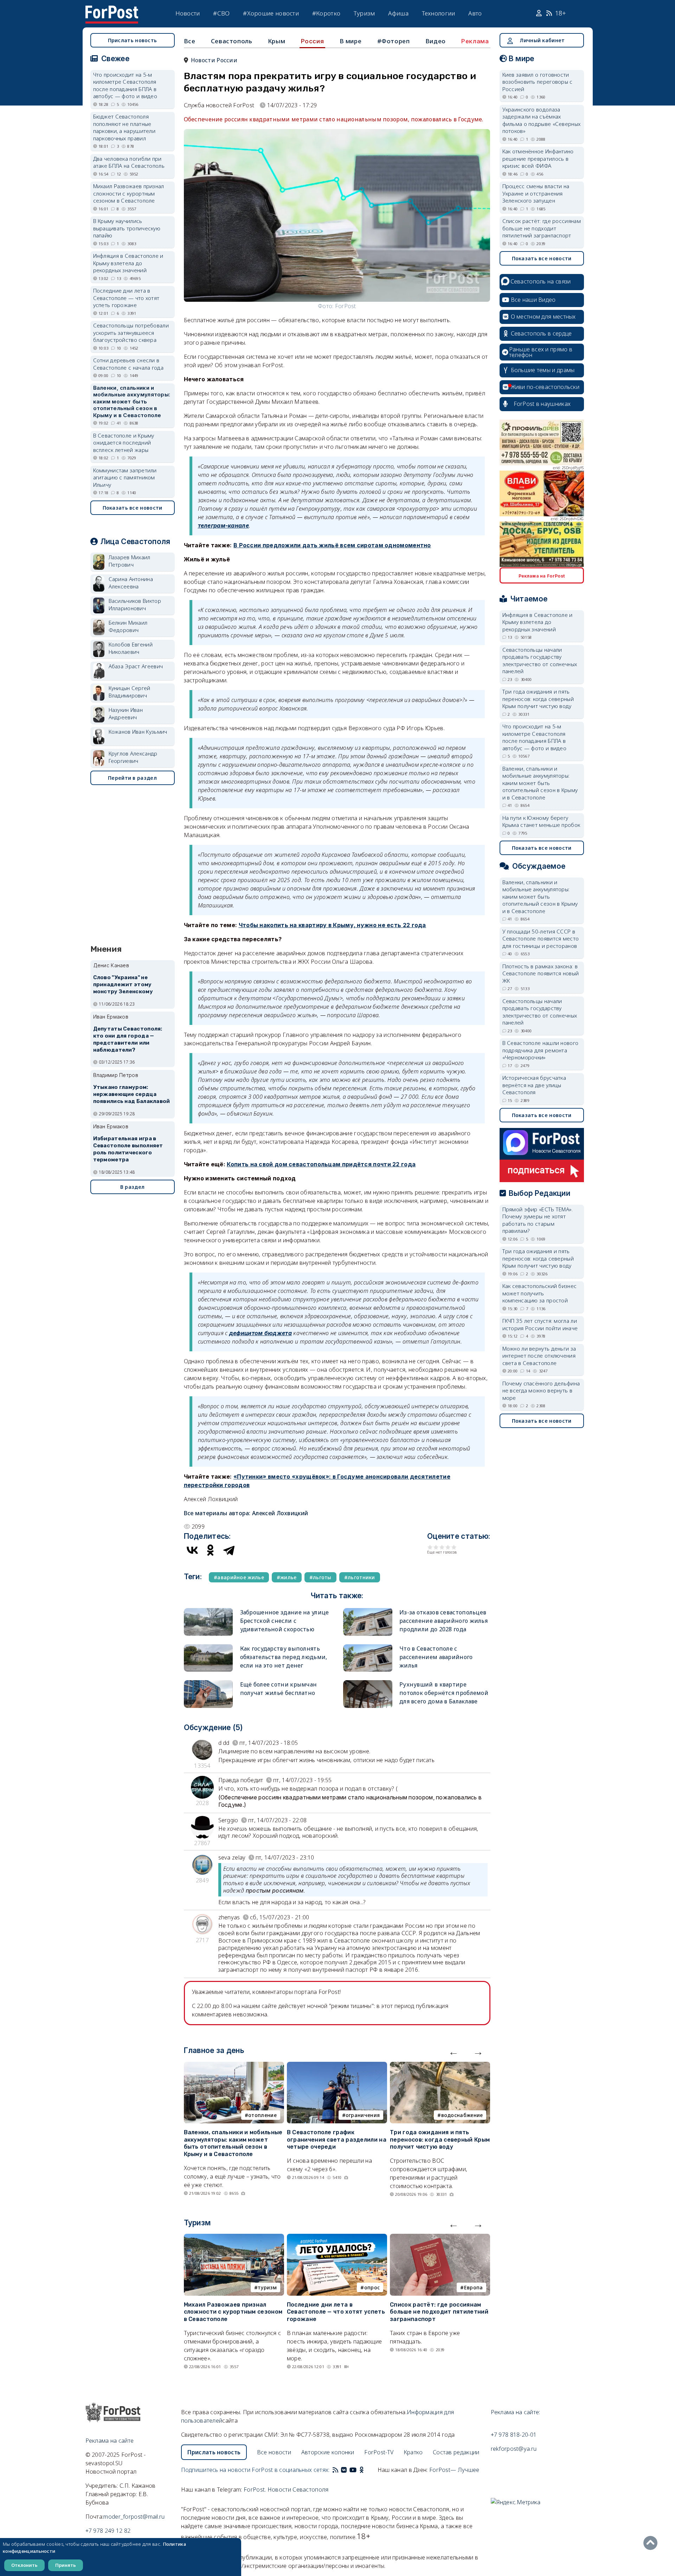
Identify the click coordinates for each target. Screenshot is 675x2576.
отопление (262, 2115)
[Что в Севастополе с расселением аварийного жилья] (368, 1647)
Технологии (439, 13)
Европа (474, 2287)
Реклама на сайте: (516, 2412)
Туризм (364, 13)
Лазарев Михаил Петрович (130, 561)
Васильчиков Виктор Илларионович (135, 604)
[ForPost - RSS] (335, 2470)
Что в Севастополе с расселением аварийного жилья (436, 1657)
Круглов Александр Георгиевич (133, 757)
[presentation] (454, 2052)
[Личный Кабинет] (540, 13)
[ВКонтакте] (192, 1550)
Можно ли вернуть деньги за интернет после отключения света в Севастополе (539, 1356)
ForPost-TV (379, 2452)
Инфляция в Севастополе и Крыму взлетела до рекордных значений (128, 263)
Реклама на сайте (110, 2441)
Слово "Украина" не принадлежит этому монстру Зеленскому (123, 984)
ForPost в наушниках (542, 404)
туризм (267, 2287)
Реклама (475, 41)
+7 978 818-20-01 (514, 2435)
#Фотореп (394, 41)
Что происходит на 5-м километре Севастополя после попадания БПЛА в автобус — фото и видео (125, 85)
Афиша (398, 13)
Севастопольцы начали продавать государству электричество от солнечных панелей (540, 661)
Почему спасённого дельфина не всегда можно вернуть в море (541, 1391)
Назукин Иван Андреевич (126, 713)
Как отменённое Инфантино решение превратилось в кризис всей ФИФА (538, 158)
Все (190, 41)
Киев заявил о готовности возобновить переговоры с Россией (538, 82)
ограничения (363, 2115)
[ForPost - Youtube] (353, 2470)
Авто (475, 13)
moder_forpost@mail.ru (134, 2517)
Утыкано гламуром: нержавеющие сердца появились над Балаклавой (132, 1094)
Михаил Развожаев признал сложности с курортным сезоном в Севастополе (233, 2312)
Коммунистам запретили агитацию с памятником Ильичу (125, 477)
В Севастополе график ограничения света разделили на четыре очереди (337, 2140)
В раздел (132, 1187)
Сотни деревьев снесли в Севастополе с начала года (128, 364)
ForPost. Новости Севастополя (286, 2489)
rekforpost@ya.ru (514, 2449)
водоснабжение (462, 2115)
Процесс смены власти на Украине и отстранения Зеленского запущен (536, 193)
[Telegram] (229, 1550)
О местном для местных (543, 317)
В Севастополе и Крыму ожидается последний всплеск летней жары (124, 443)
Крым (277, 41)
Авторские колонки (328, 2452)
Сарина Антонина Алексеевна (131, 583)
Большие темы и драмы (543, 370)
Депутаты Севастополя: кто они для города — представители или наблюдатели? (128, 1039)
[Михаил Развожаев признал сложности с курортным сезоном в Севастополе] (234, 2238)
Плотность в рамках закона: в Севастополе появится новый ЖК (541, 973)
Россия (313, 41)
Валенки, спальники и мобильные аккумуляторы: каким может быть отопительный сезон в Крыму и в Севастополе (233, 2143)
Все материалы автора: (246, 1513)
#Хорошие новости (271, 13)
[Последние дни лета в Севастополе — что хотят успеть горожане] (337, 2238)
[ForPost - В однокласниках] (362, 2470)
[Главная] (112, 10)
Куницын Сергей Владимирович (130, 692)
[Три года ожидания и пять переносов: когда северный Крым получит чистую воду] (440, 2066)
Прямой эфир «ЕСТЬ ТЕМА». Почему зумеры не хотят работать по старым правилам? (538, 1220)
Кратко (413, 2452)
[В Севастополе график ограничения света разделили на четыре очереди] (337, 2066)
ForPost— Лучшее (454, 2470)
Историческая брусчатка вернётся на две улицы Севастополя (534, 1085)
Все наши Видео (533, 300)
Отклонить (24, 2565)
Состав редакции (456, 2452)
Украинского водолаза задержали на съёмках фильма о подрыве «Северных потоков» (542, 120)
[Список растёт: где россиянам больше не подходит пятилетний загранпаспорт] (440, 2238)
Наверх (652, 2543)
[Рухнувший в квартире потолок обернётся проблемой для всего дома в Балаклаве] (368, 1683)
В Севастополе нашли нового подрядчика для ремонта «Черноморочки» (541, 1050)
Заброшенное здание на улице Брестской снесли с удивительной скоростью (285, 1621)
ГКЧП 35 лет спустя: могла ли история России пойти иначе (540, 1324)
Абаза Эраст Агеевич (136, 666)
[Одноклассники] (211, 1550)
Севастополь (232, 41)
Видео (436, 41)
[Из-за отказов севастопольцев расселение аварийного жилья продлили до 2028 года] (368, 1611)
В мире (351, 41)
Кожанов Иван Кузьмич (138, 732)
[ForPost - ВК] (344, 2470)
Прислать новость (133, 40)
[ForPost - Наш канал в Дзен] (366, 2470)
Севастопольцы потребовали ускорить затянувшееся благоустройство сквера (131, 333)
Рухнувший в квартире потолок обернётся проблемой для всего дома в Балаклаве (444, 1693)
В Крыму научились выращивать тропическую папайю (127, 228)
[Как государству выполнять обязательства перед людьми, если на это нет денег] (208, 1647)
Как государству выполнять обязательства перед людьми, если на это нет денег (284, 1657)
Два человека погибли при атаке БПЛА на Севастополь (129, 162)
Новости (188, 13)
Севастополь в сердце (541, 333)
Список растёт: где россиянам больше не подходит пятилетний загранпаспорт (439, 2312)
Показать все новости (133, 508)
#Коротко (326, 13)
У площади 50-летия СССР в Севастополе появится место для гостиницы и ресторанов (541, 939)
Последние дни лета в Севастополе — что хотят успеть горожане (336, 2312)
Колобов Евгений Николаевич (131, 648)
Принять (66, 2565)
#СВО (221, 13)
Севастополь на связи (541, 281)
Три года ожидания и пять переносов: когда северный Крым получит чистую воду (440, 2140)
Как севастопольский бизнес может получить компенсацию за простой (540, 1293)
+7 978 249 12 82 (108, 2531)
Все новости (274, 2452)
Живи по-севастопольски (545, 387)
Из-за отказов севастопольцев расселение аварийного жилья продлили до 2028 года (443, 1621)
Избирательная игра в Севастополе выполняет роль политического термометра (128, 1149)
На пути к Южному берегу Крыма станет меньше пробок (541, 821)
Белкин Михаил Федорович (128, 626)
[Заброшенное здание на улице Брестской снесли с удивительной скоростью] (208, 1611)
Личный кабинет (542, 40)
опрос (372, 2287)
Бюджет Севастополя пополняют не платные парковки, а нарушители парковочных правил (124, 127)
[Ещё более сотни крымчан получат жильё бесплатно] (208, 1683)
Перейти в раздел (132, 778)
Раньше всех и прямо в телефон (541, 352)
